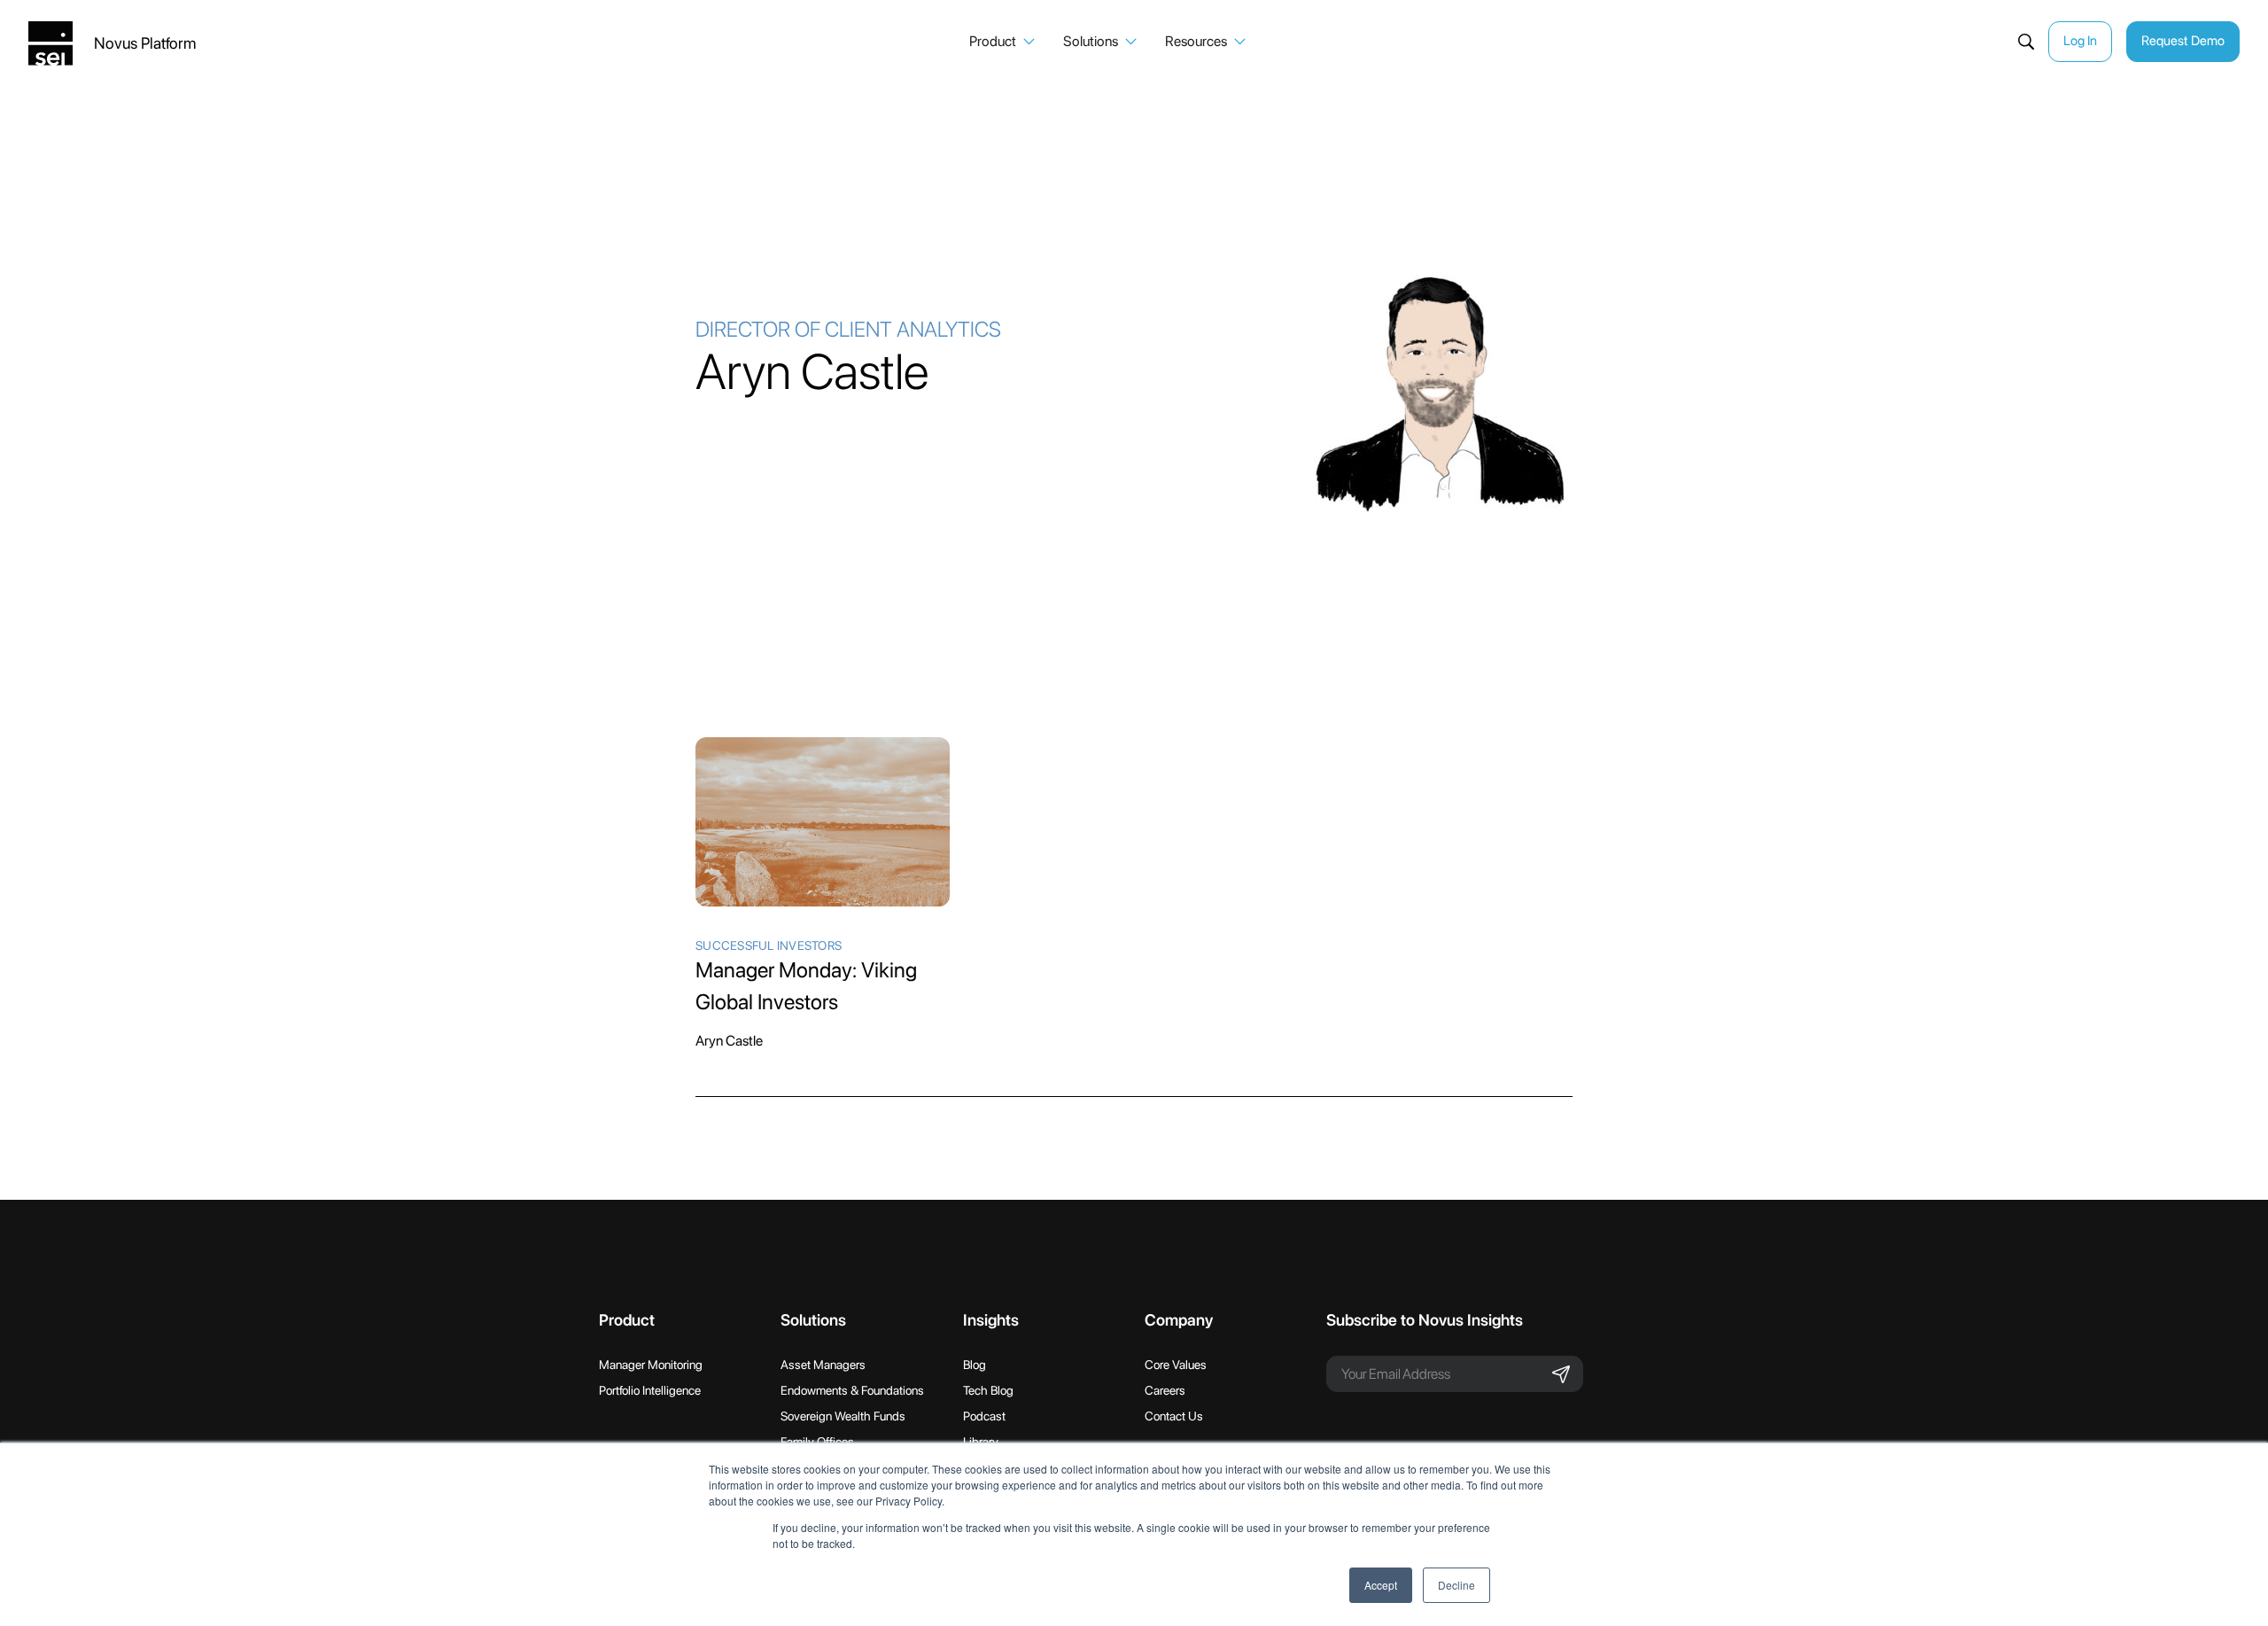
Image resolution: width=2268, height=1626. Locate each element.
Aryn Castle (729, 1041)
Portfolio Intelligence (650, 1390)
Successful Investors (769, 945)
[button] (1002, 42)
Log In (2080, 41)
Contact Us (1174, 1416)
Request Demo (2183, 41)
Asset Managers (823, 1365)
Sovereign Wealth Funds (843, 1416)
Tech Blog (988, 1390)
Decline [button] (1456, 1585)
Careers (1165, 1390)
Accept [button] (1381, 1585)
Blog (975, 1365)
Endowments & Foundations (852, 1390)
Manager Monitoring (651, 1365)
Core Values (1176, 1365)
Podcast (984, 1416)
